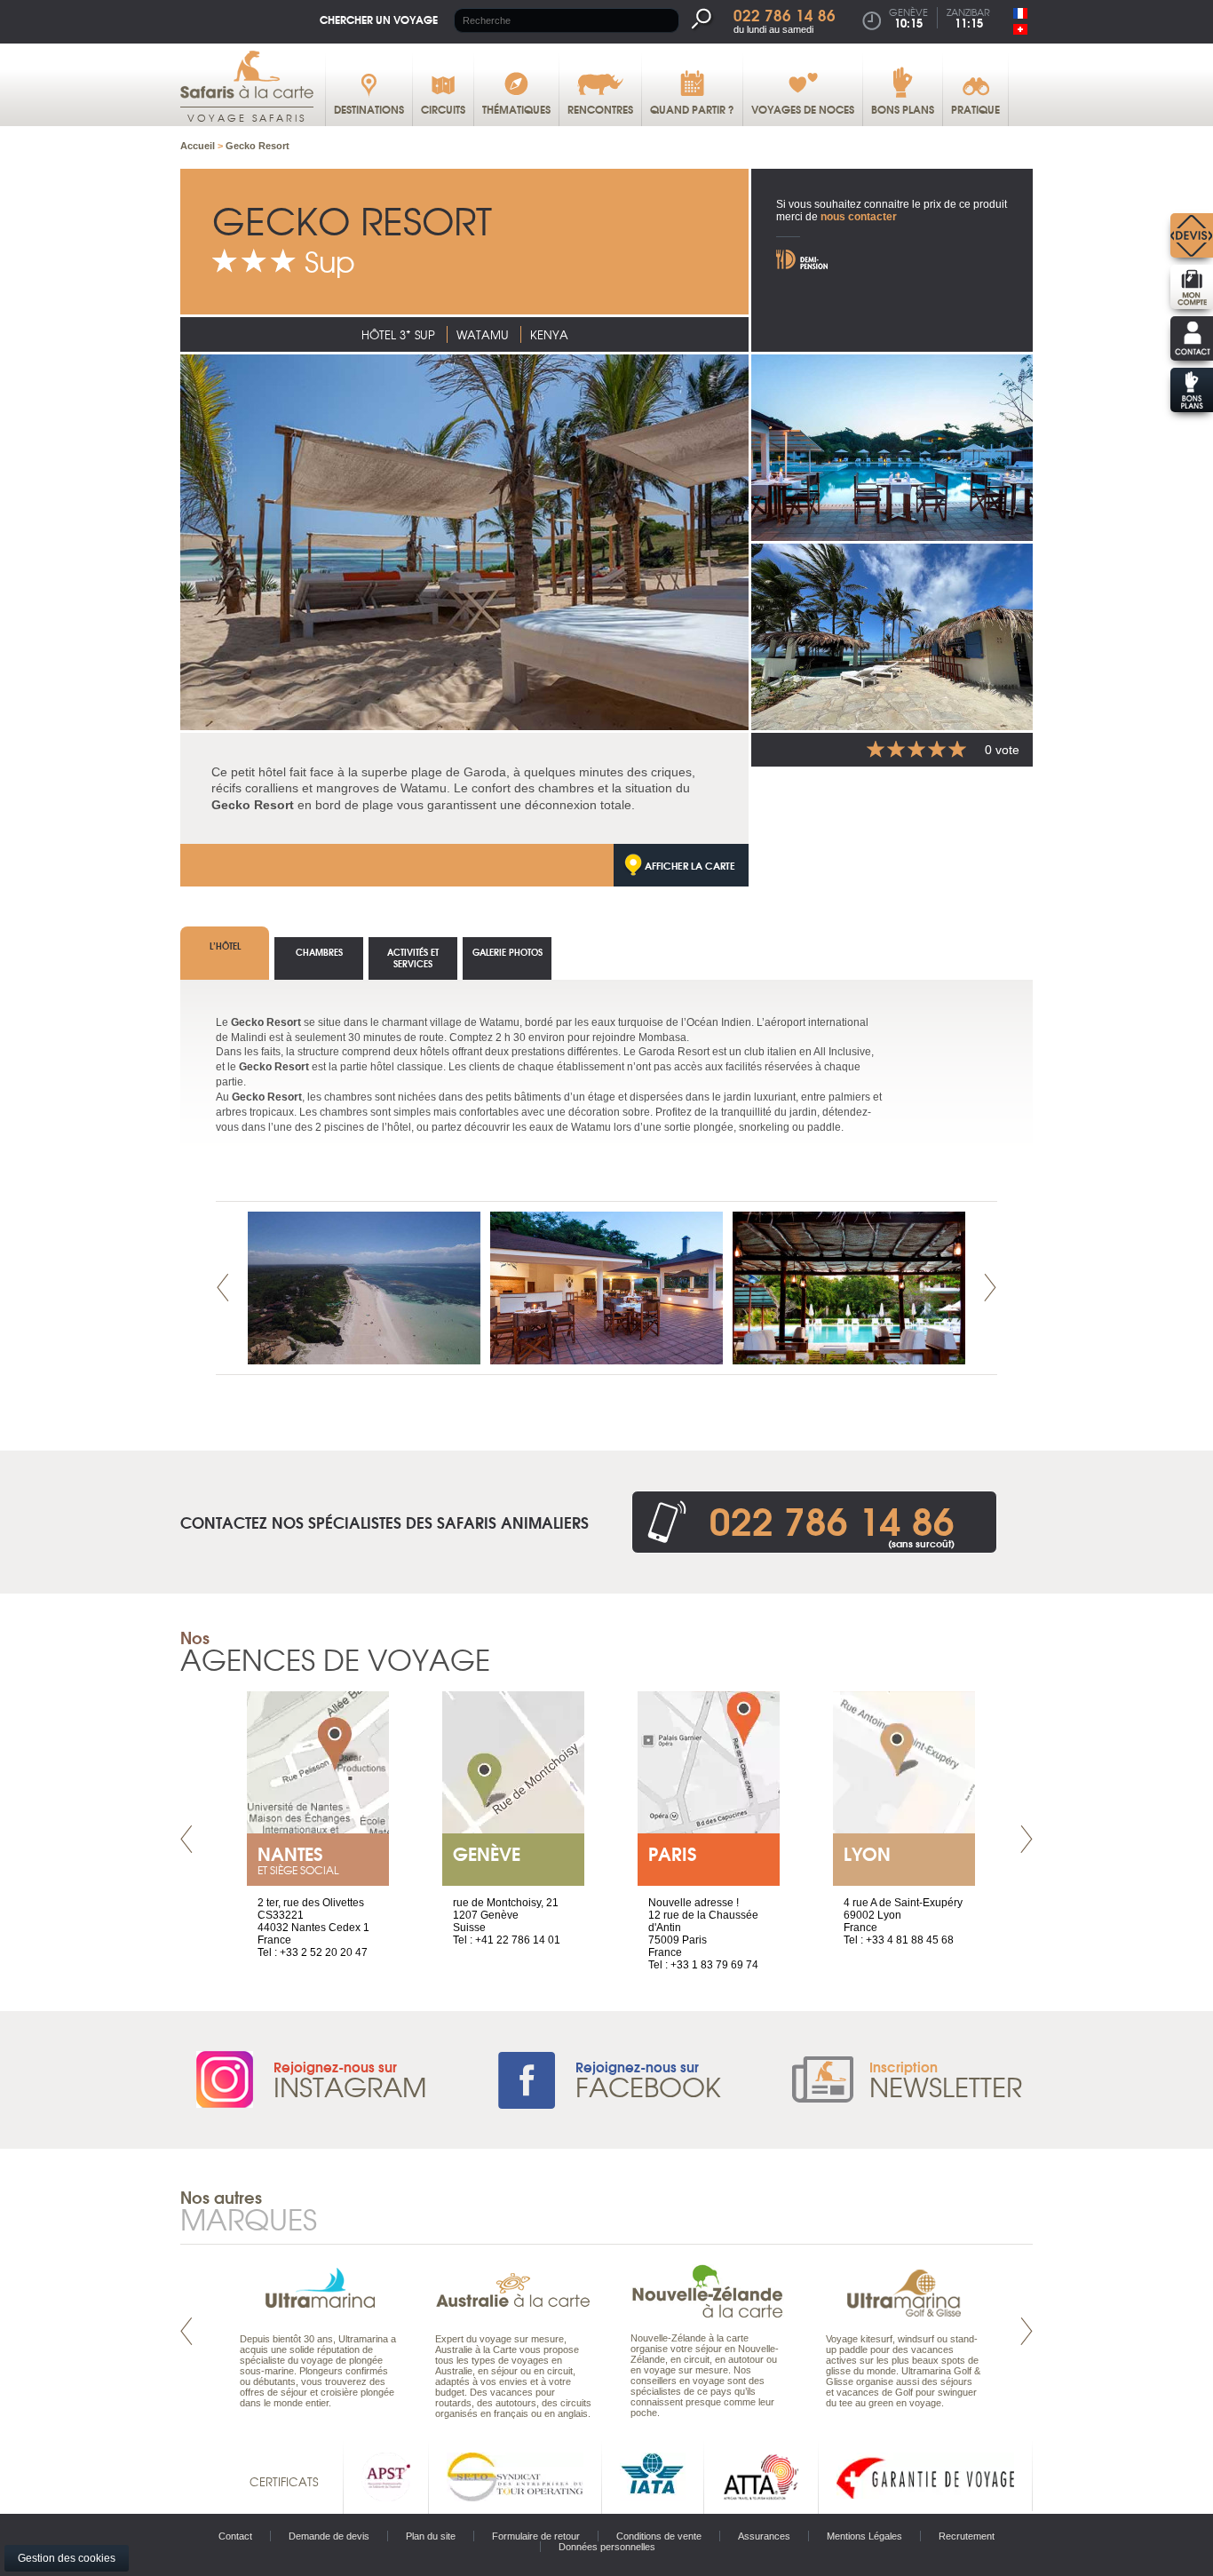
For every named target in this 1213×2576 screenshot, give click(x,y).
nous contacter (859, 217)
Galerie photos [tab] (507, 952)
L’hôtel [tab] (225, 946)
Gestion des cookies (67, 2558)
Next (990, 1288)
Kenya (549, 334)
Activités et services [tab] (413, 958)
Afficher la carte (690, 865)
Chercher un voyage (379, 19)
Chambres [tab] (319, 952)
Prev (223, 1288)
